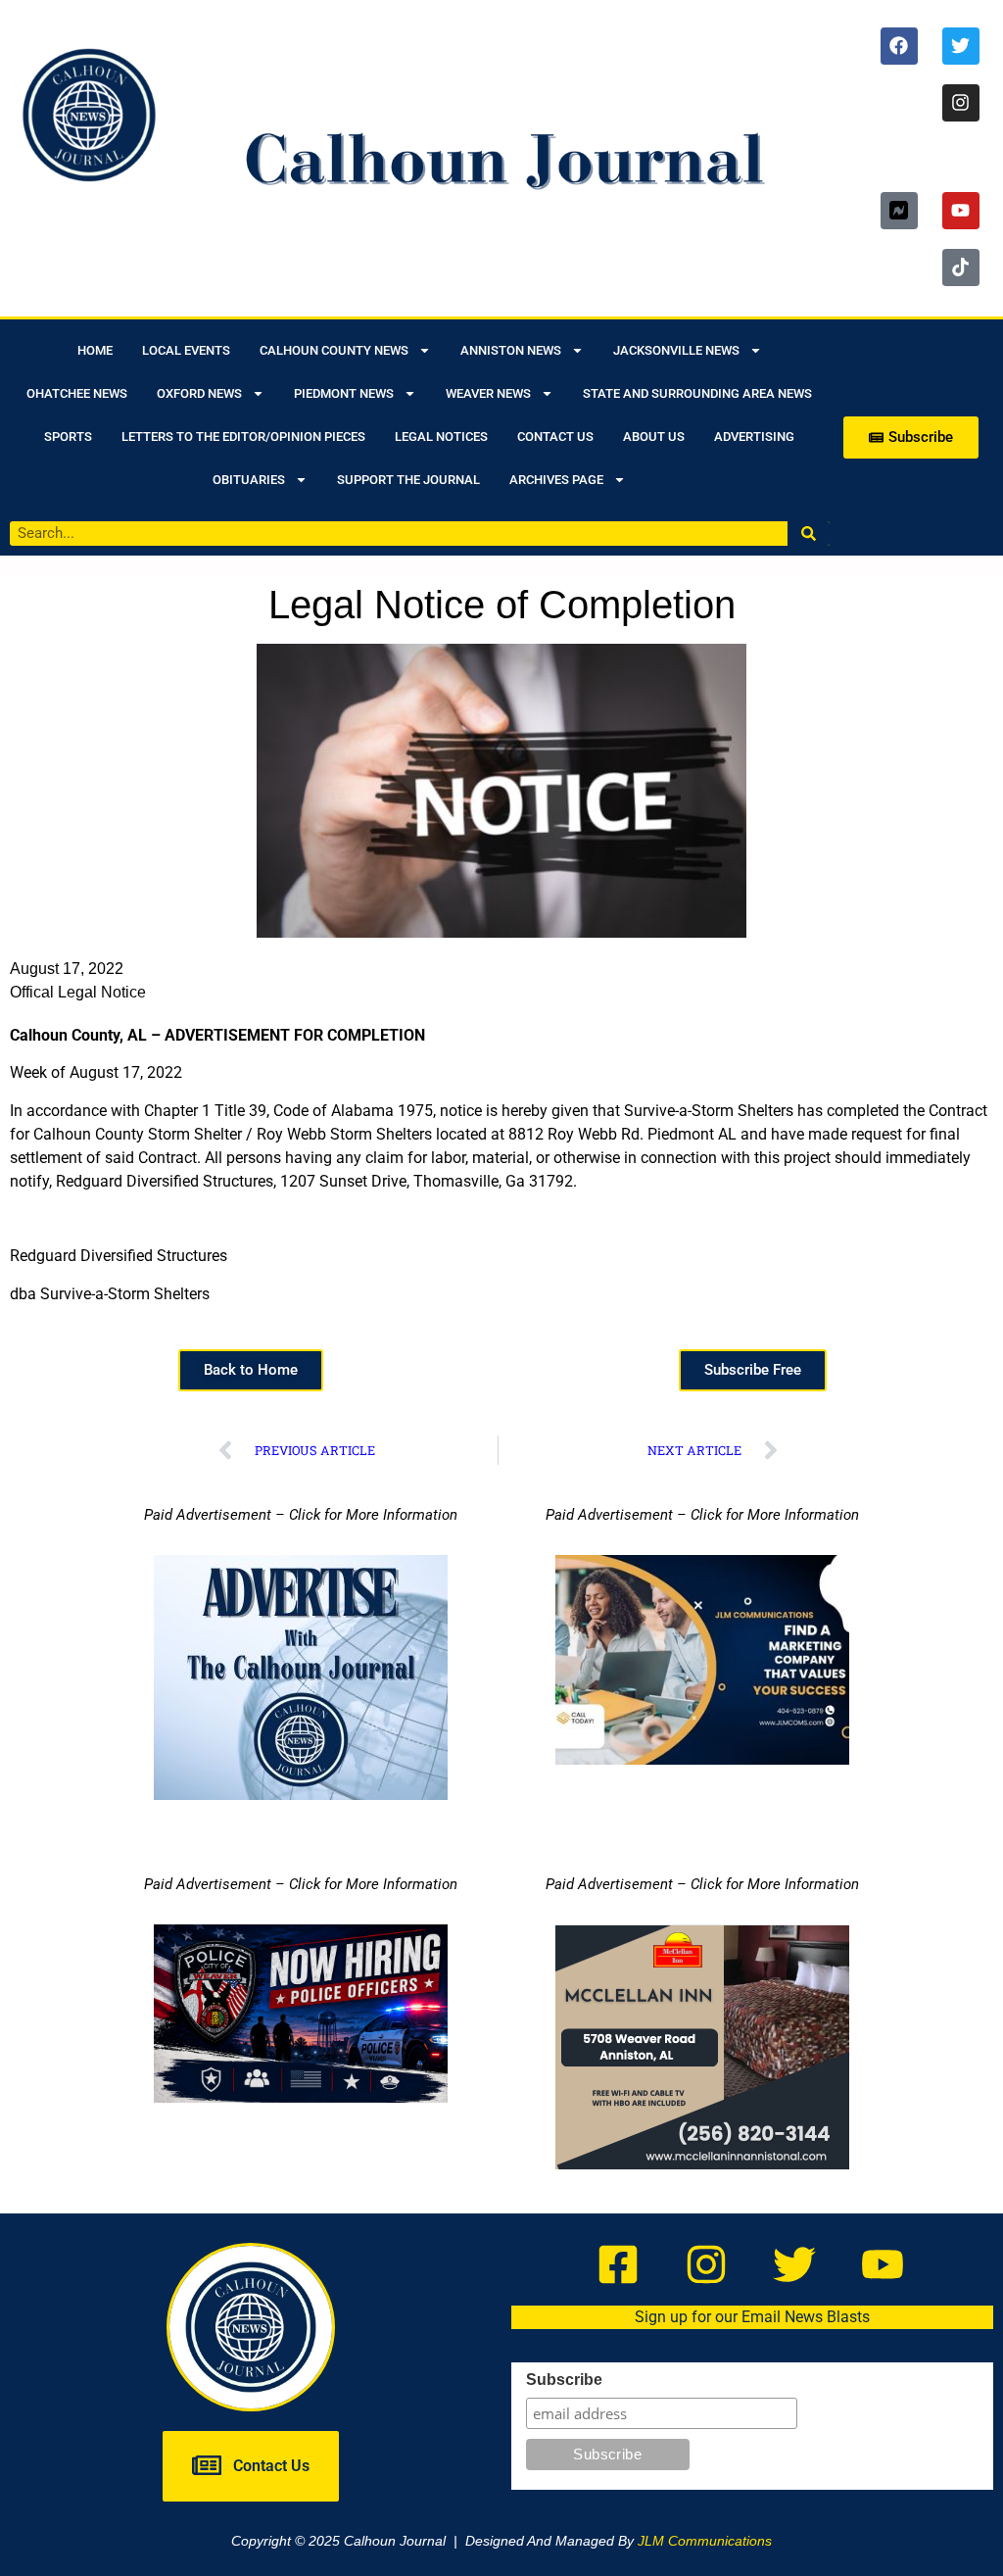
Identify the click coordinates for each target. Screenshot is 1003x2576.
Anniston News (511, 350)
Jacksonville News (676, 350)
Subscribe (564, 2380)
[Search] (809, 534)
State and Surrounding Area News (697, 393)
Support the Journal (408, 480)
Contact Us (555, 437)
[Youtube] (961, 211)
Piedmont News (344, 393)
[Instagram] (961, 103)
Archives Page (556, 480)
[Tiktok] (961, 267)
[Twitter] (961, 46)
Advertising (754, 437)
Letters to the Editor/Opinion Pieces (243, 437)
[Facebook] (899, 46)
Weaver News (488, 393)
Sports (68, 437)
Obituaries (249, 480)
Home (95, 350)
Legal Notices (441, 437)
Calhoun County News (334, 350)
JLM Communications (705, 2541)
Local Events (186, 350)
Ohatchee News (77, 393)
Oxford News (199, 393)
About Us (654, 437)
